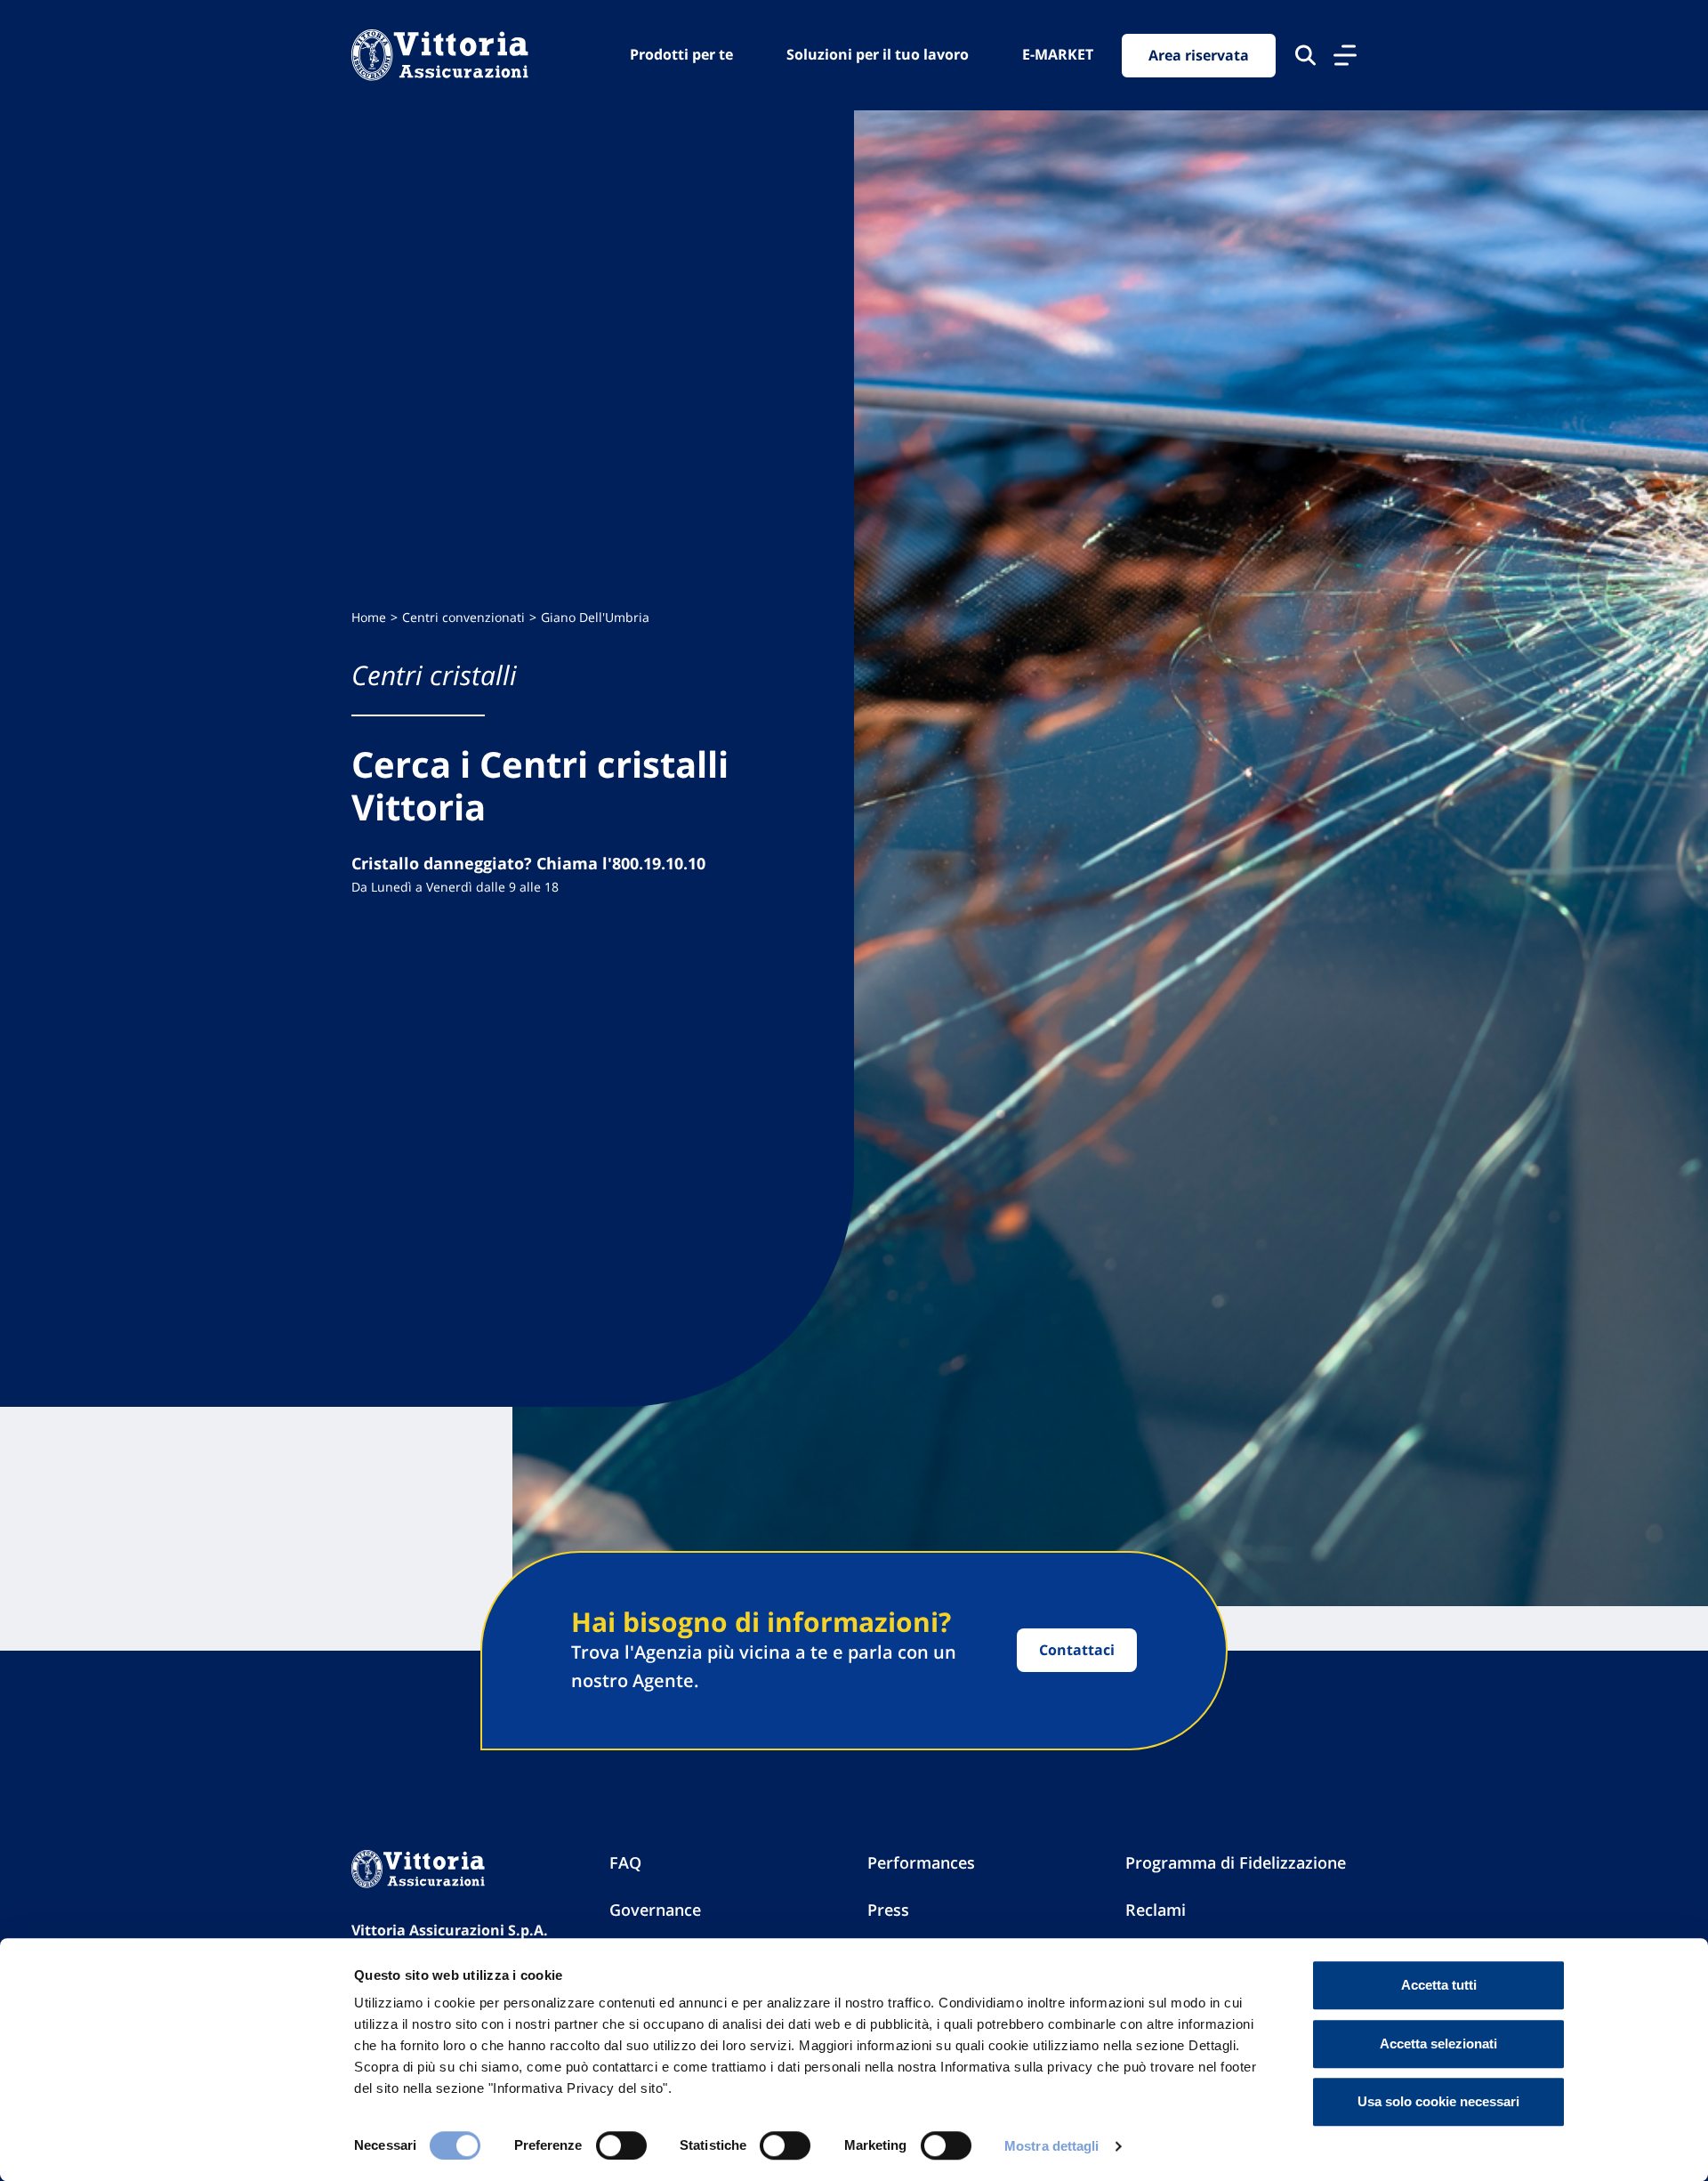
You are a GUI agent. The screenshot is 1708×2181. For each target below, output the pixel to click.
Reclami (1156, 1910)
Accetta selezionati (1438, 2044)
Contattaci (1077, 1650)
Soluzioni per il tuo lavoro (878, 54)
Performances (921, 1862)
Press (888, 1910)
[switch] (621, 2145)
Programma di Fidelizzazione (1236, 1862)
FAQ (625, 1862)
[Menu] (1345, 55)
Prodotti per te (681, 54)
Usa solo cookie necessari (1438, 2101)
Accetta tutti (1439, 1985)
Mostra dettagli (1052, 2146)
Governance (655, 1910)
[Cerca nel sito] (1305, 55)
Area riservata (1199, 55)
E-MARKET (1058, 54)
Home (369, 617)
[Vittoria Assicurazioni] (440, 55)
